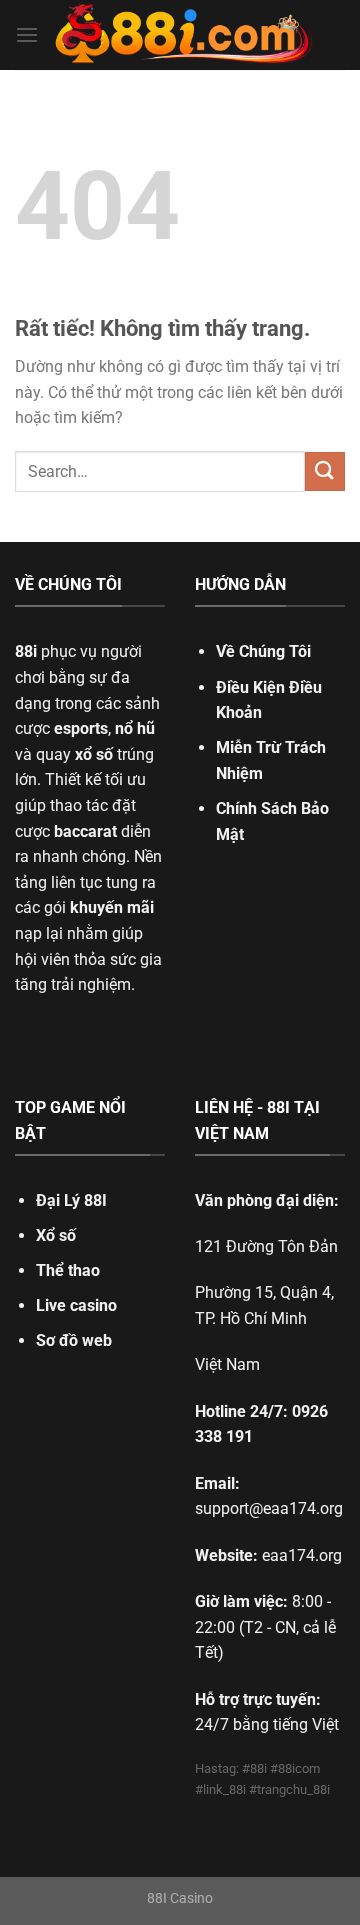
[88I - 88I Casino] (184, 35)
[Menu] (27, 34)
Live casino (76, 1305)
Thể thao (68, 1270)
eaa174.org (302, 1555)
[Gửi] (325, 471)
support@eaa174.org (269, 1508)
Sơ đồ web (74, 1340)
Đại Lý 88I (71, 1200)
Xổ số (56, 1235)
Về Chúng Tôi (263, 651)
